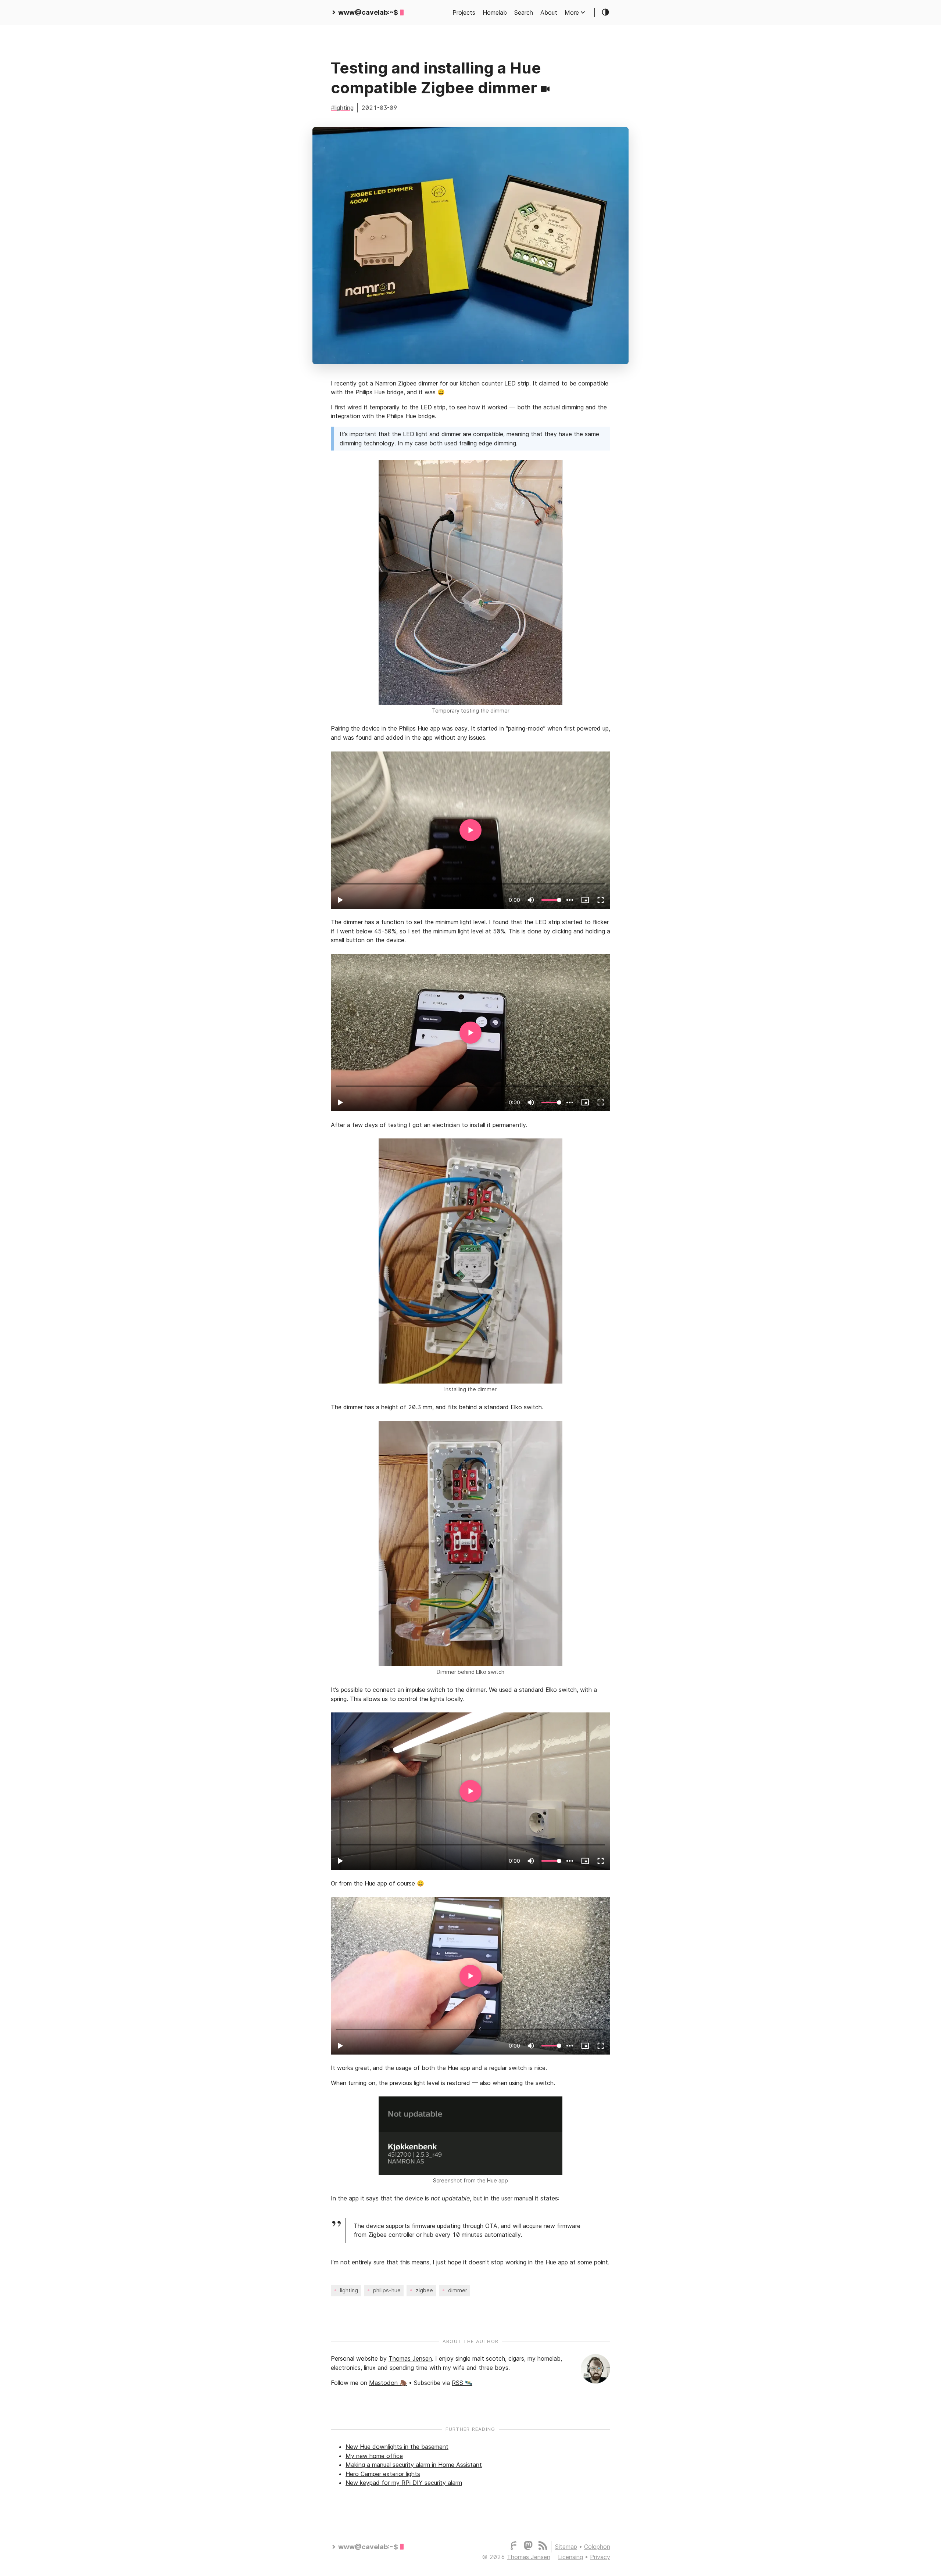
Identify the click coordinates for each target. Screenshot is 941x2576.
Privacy (600, 2557)
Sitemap (566, 2547)
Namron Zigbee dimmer (406, 383)
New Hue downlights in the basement (397, 2447)
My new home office (374, 2456)
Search (524, 12)
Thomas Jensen (410, 2358)
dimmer (458, 2290)
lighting (344, 108)
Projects (464, 12)
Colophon (597, 2547)
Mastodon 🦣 (388, 2383)
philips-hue (387, 2290)
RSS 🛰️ (462, 2383)
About (549, 12)
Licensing (570, 2557)
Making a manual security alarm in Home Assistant (414, 2465)
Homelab (495, 12)
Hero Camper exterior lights (383, 2474)
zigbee (424, 2290)
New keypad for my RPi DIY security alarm (404, 2483)
